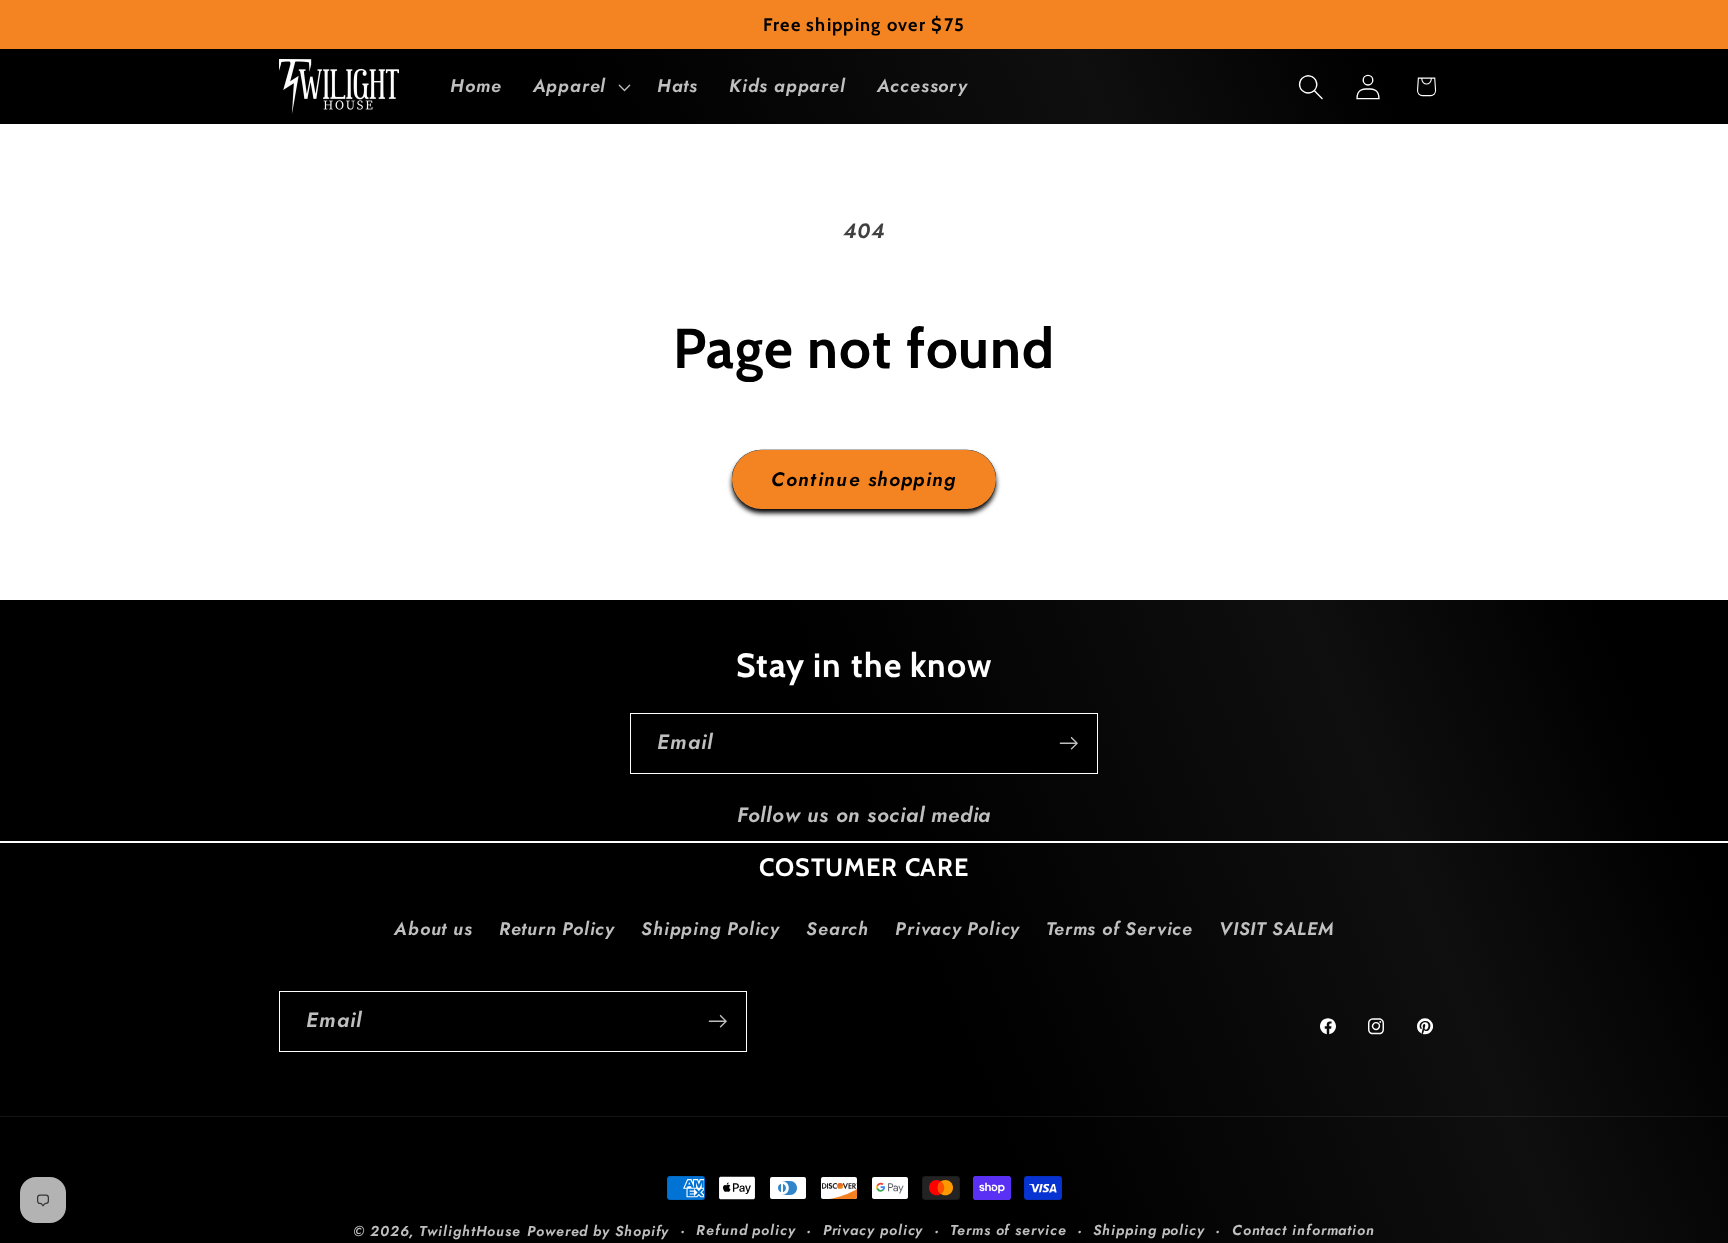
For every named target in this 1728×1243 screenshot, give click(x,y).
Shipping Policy (710, 930)
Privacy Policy (957, 930)
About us (433, 930)
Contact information (1303, 1230)
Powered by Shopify (598, 1231)
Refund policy (746, 1230)
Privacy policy (873, 1230)
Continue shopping (863, 479)
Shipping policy (1149, 1230)
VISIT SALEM (1276, 930)
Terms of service (1008, 1230)
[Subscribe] (1068, 743)
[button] (579, 87)
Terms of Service (1119, 930)
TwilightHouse (470, 1231)
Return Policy (557, 930)
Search (837, 930)
